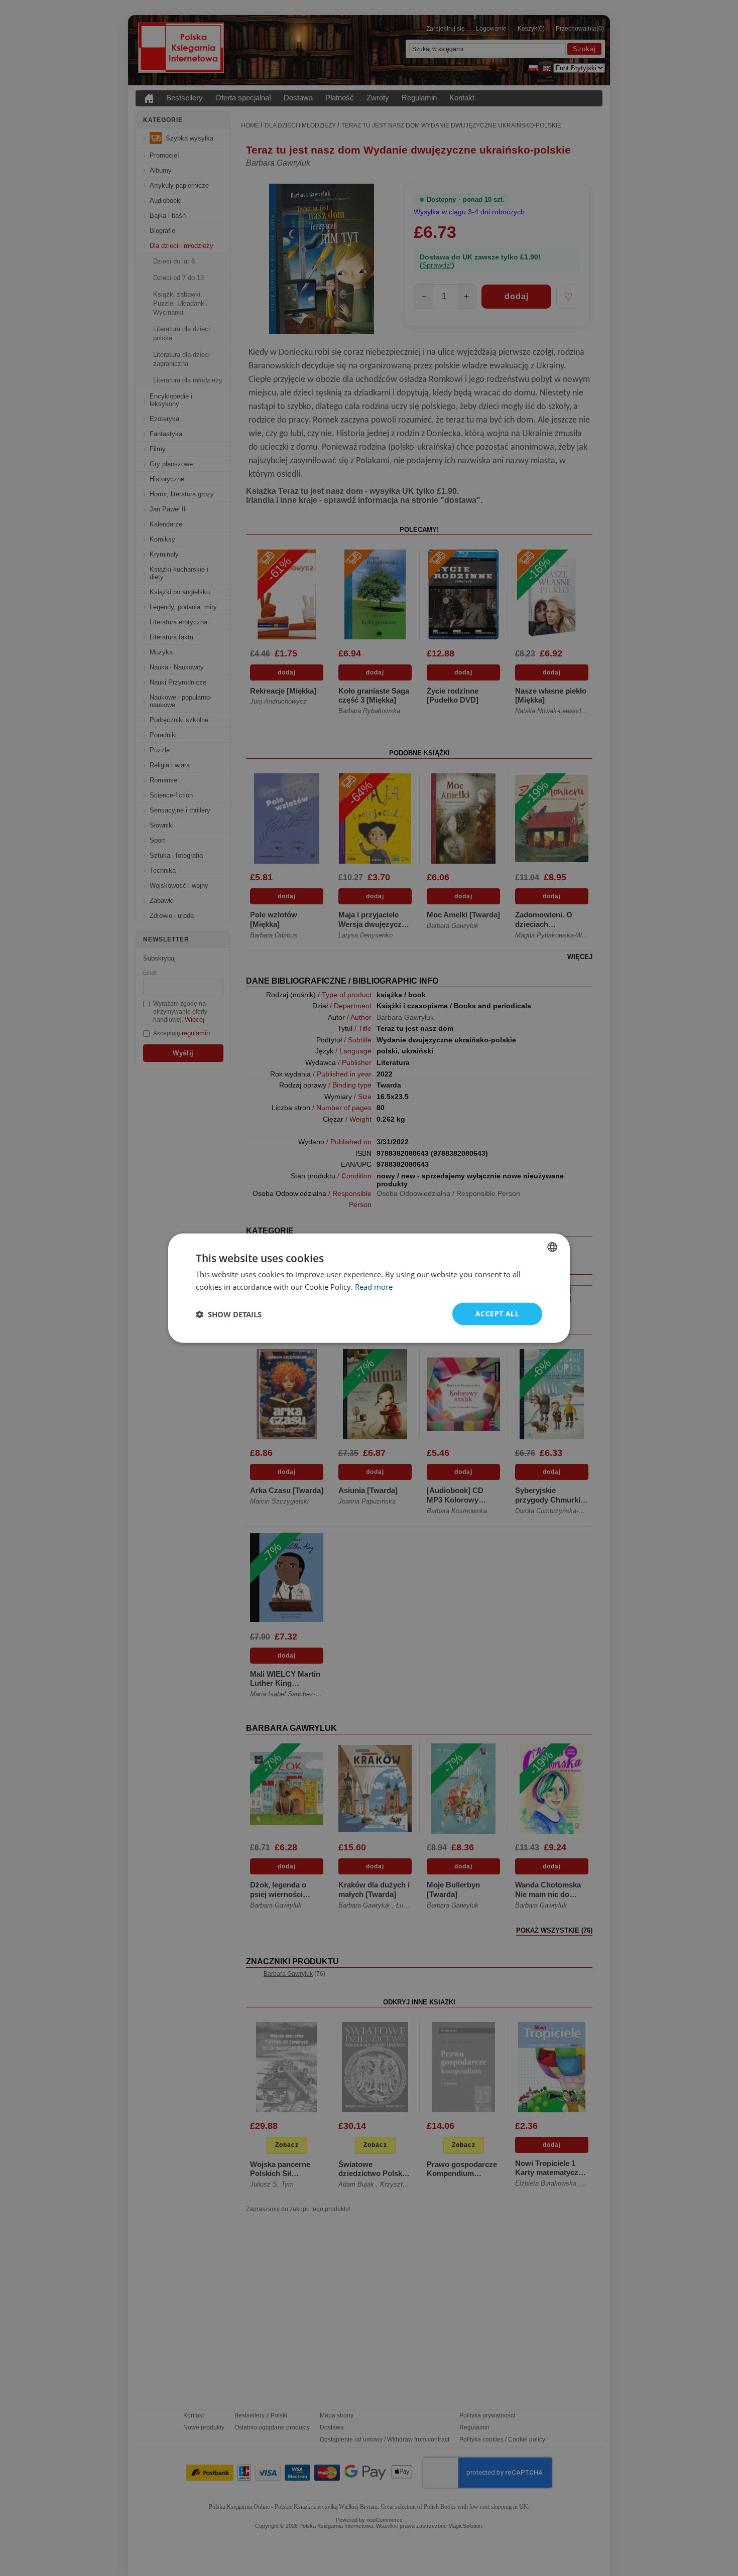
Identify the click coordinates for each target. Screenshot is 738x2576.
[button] (229, 1314)
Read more (374, 1286)
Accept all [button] (497, 1314)
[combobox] (552, 1247)
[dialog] (369, 1288)
